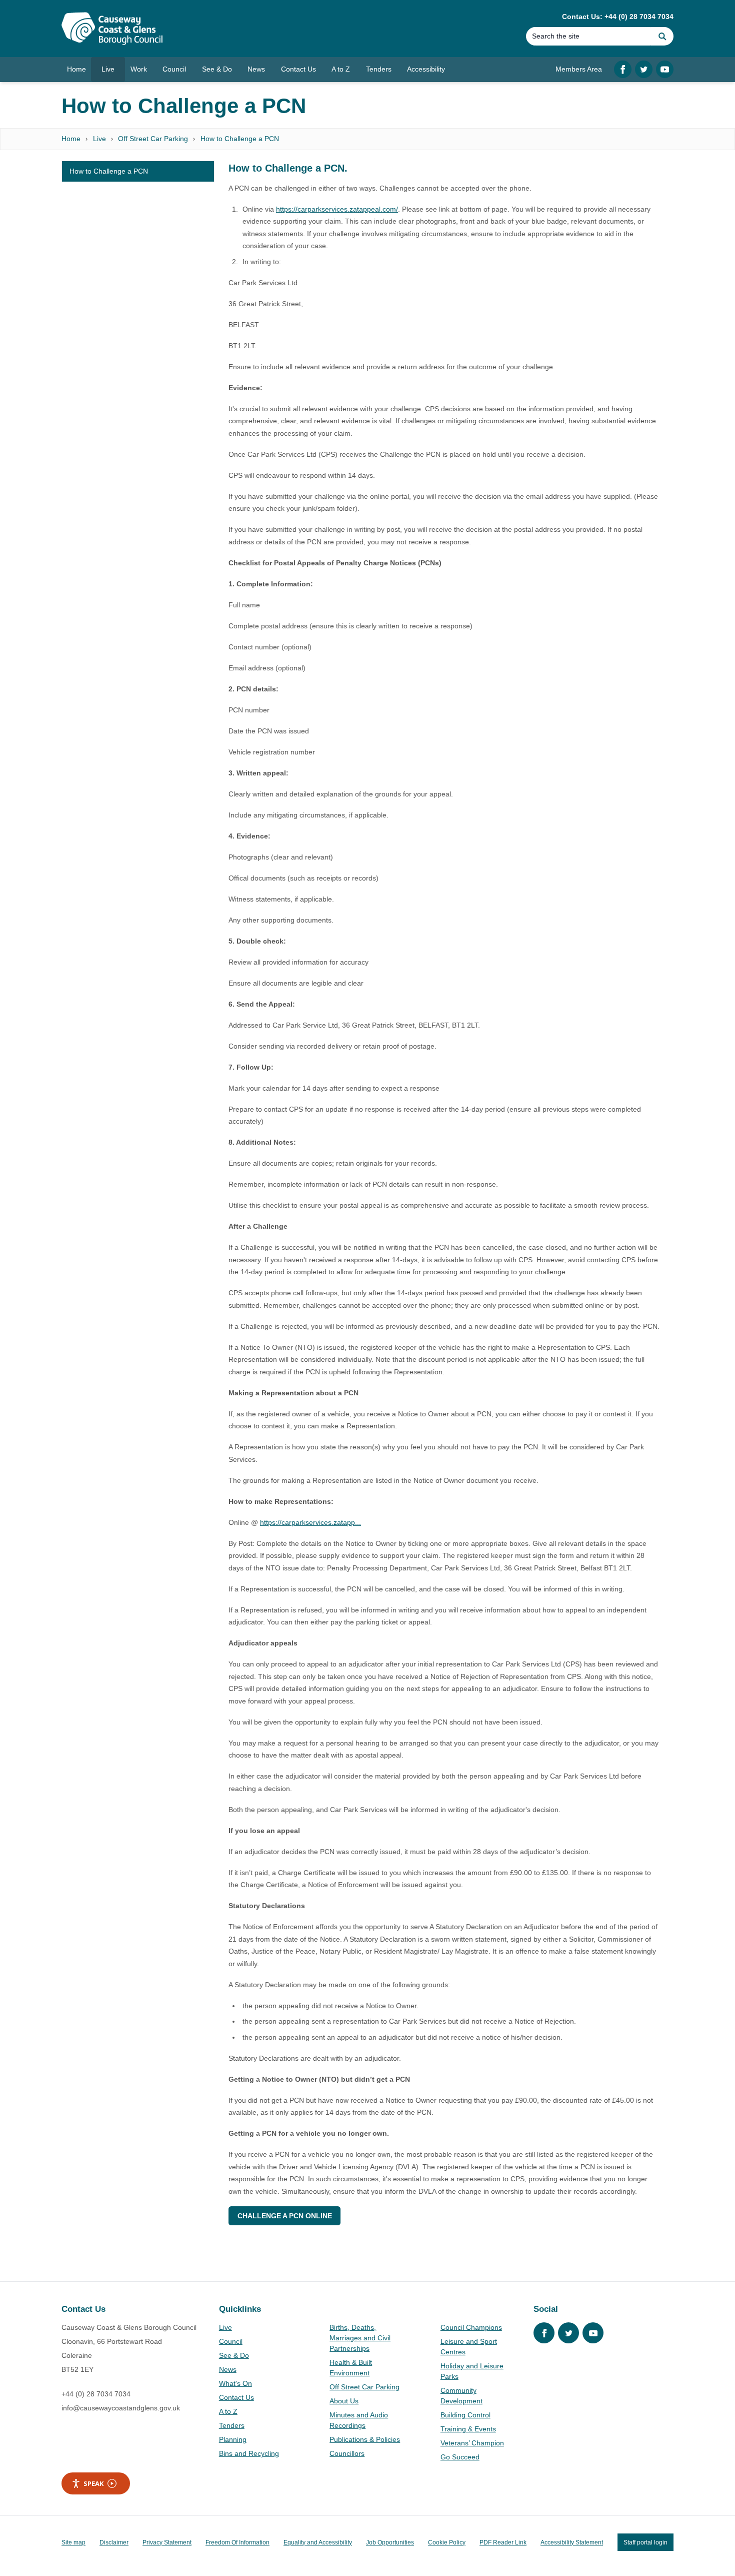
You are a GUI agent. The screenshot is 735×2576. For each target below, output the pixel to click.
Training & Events (468, 2429)
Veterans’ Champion (472, 2443)
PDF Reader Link (503, 2542)
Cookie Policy (447, 2542)
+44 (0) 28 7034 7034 (96, 2394)
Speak (93, 2483)
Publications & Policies (365, 2439)
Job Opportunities (390, 2542)
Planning (233, 2439)
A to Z (228, 2411)
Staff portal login (645, 2542)
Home (71, 139)
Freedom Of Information (237, 2542)
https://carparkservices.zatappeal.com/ (337, 209)
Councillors (347, 2453)
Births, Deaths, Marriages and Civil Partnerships (360, 2338)
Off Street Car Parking (153, 139)
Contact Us (236, 2397)
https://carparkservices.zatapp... (310, 1522)
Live (99, 139)
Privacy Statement (167, 2542)
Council (231, 2341)
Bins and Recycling (249, 2453)
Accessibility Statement (572, 2542)
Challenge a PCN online (285, 2216)
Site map (73, 2542)
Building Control (465, 2415)
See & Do (234, 2355)
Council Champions (471, 2327)
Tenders (232, 2425)
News (228, 2369)
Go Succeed (460, 2457)
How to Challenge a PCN (240, 139)
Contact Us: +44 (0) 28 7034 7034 (618, 17)
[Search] (662, 36)
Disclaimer (114, 2542)
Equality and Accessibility (318, 2542)
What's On (235, 2383)
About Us (344, 2401)
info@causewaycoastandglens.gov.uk (121, 2408)
